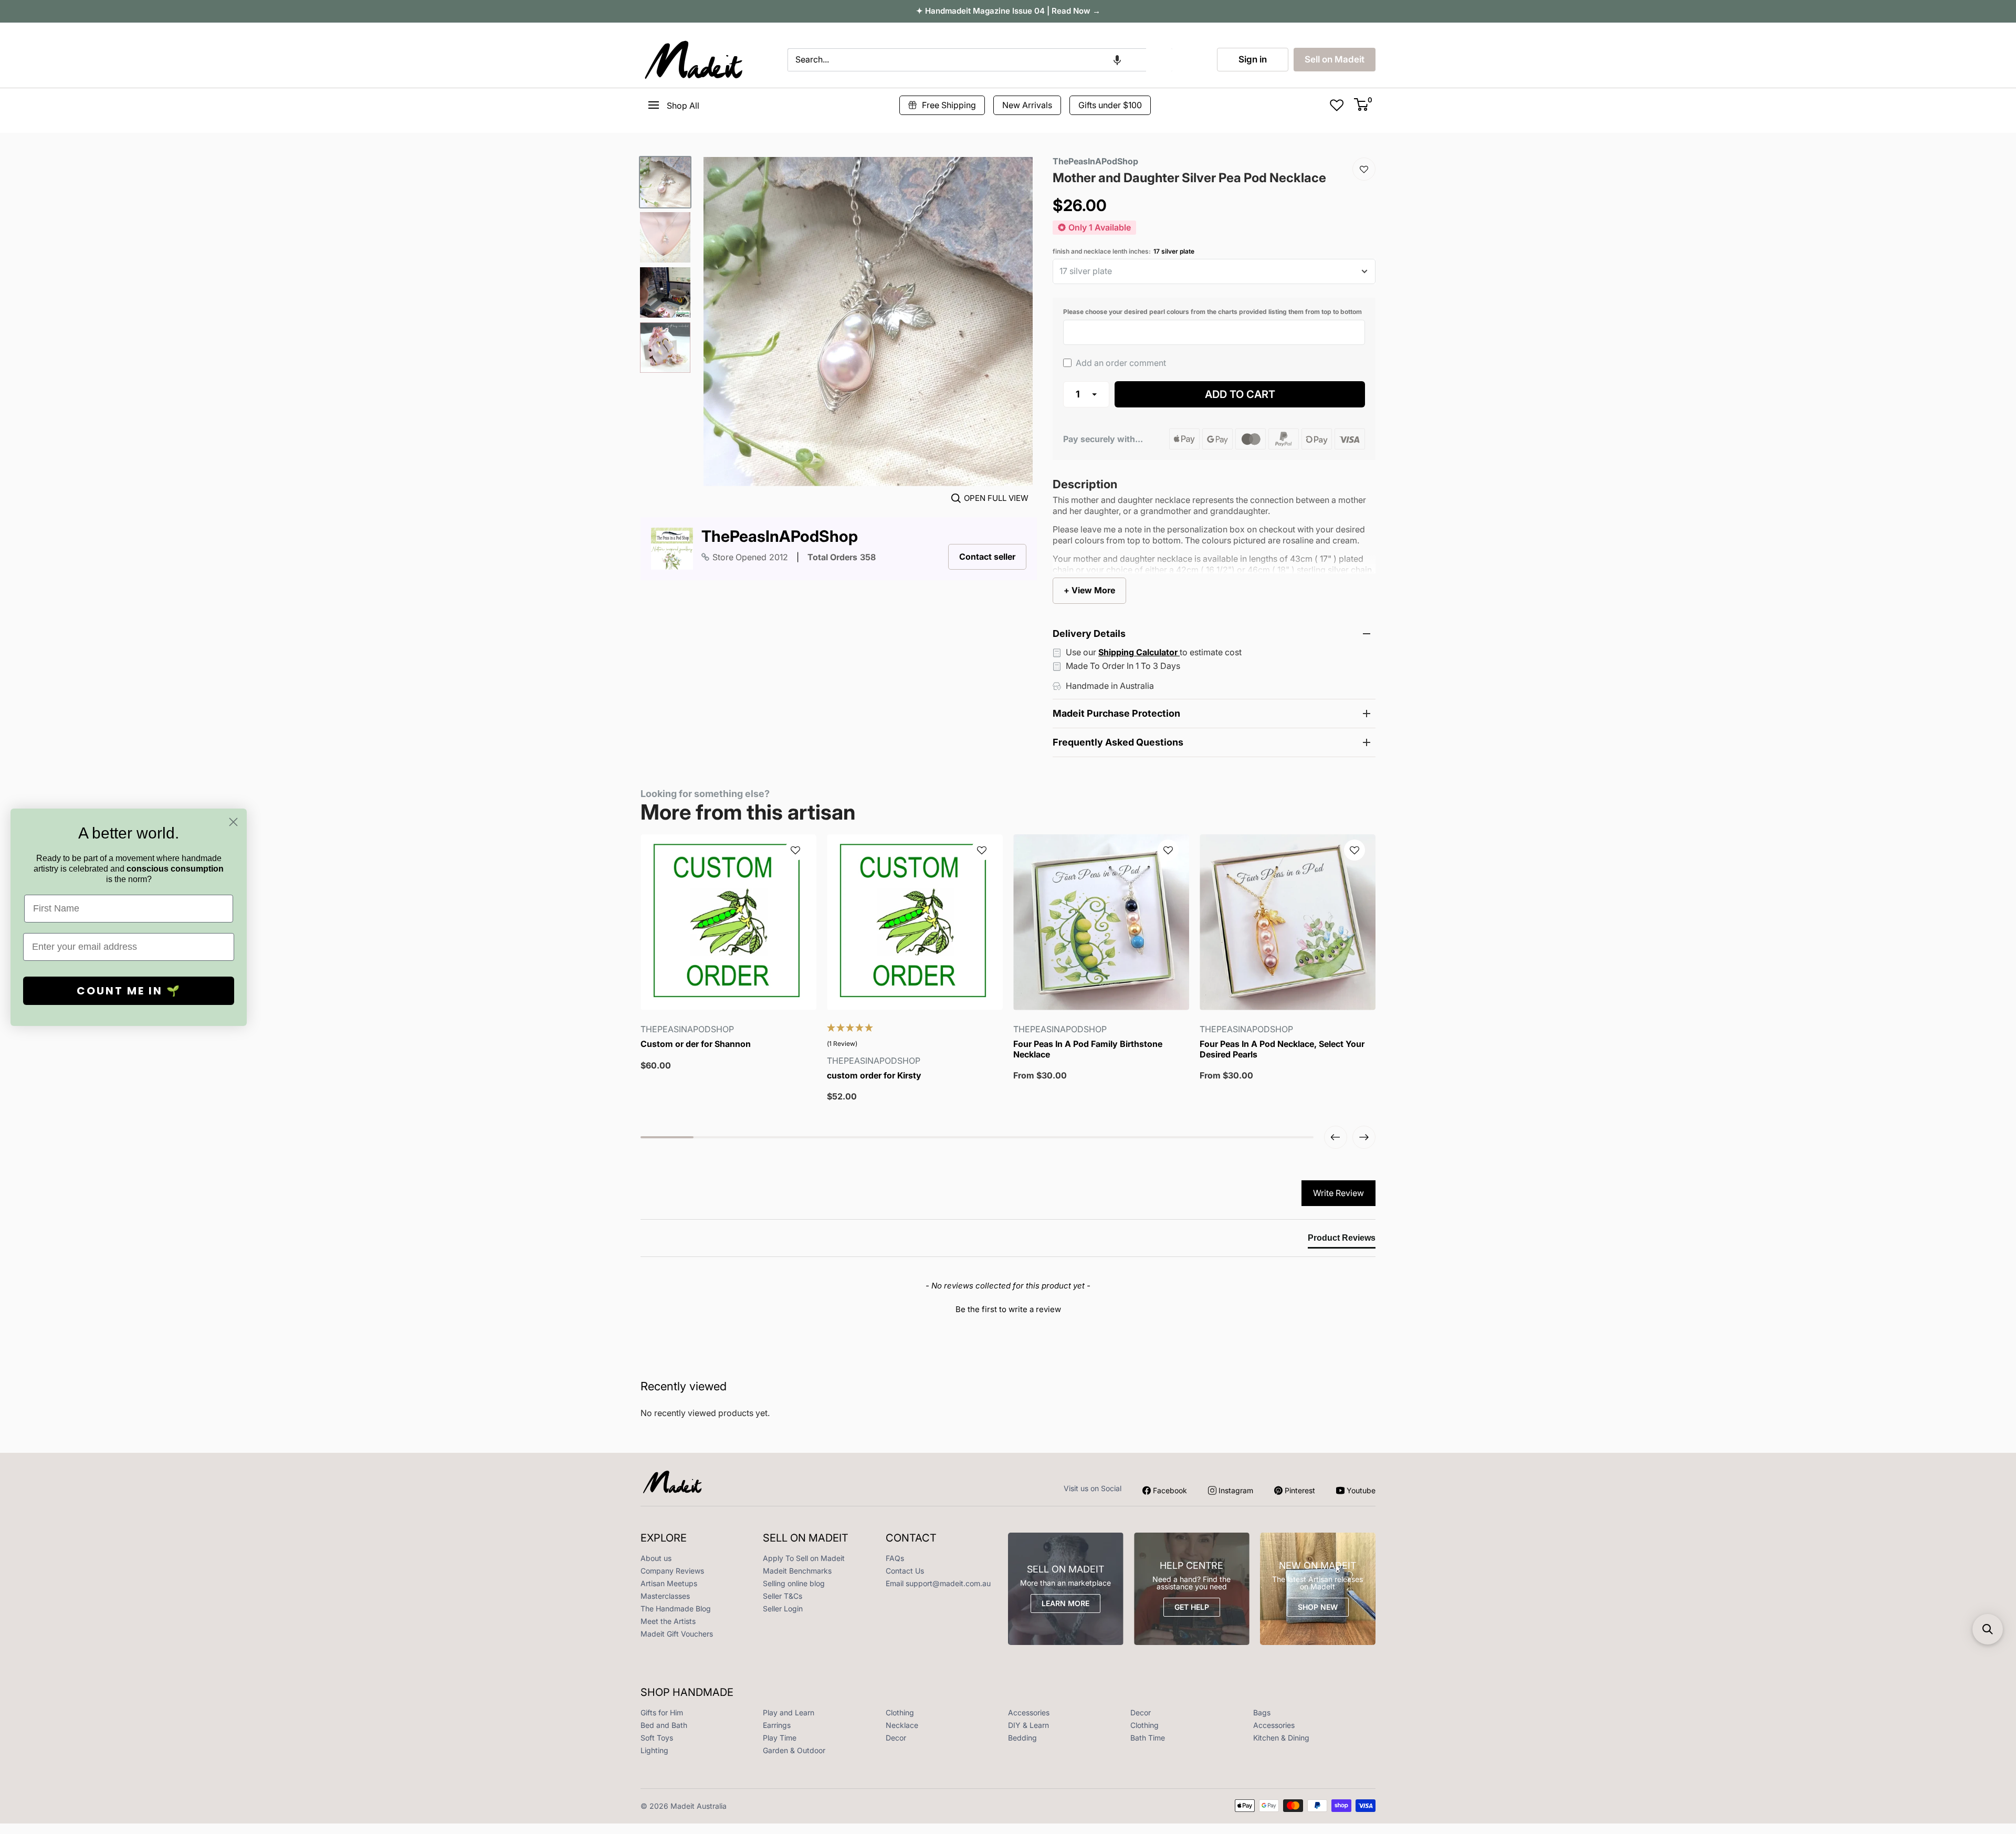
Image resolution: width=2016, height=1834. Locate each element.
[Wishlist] (1364, 169)
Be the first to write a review (1008, 1309)
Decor (1141, 1712)
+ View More (1089, 590)
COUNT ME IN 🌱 (129, 991)
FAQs (895, 1558)
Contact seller (987, 557)
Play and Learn (789, 1712)
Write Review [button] (1338, 1193)
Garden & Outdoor (794, 1750)
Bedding (1022, 1738)
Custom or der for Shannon (696, 1044)
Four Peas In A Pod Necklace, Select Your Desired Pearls (1282, 1049)
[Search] (1159, 60)
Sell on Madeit (1335, 59)
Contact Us (905, 1571)
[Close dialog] (233, 822)
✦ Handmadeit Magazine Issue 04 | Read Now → (1008, 11)
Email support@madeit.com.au (938, 1583)
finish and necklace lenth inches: (1123, 251)
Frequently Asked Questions (1118, 742)
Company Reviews (672, 1571)
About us (656, 1558)
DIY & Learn (1028, 1725)
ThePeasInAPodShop (780, 536)
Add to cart (1240, 394)
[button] (1117, 60)
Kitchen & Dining (1281, 1738)
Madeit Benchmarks (797, 1571)
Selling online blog (794, 1583)
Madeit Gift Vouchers (677, 1634)
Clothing (900, 1712)
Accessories (1029, 1712)
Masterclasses (665, 1596)
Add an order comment (1120, 363)
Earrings (777, 1725)
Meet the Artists (668, 1621)
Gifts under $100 (1110, 105)
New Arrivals (1027, 105)
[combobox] (967, 60)
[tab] (1342, 1240)
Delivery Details (1089, 633)
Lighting (654, 1750)
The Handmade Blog (676, 1608)
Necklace (902, 1725)
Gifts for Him (662, 1712)
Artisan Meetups (669, 1583)
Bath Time (1148, 1738)
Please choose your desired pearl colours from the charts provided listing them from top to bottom (1212, 312)
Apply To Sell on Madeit (804, 1558)
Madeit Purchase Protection (1116, 713)
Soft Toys (657, 1738)
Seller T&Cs (783, 1596)
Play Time (780, 1738)
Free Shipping (949, 105)
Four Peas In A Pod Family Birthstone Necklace (1088, 1049)
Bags (1262, 1712)
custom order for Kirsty (874, 1076)
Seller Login (783, 1608)
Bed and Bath (664, 1725)
